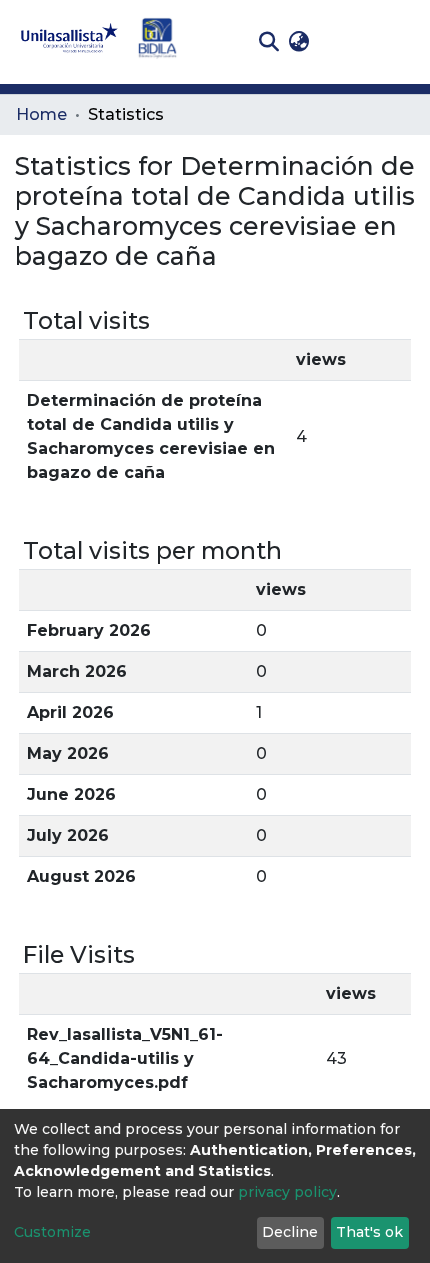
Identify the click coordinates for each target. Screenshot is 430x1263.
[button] (298, 42)
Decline (290, 1232)
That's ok (369, 1232)
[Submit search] (268, 42)
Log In (345, 41)
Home (41, 114)
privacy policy (287, 1192)
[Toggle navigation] (400, 42)
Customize (52, 1232)
